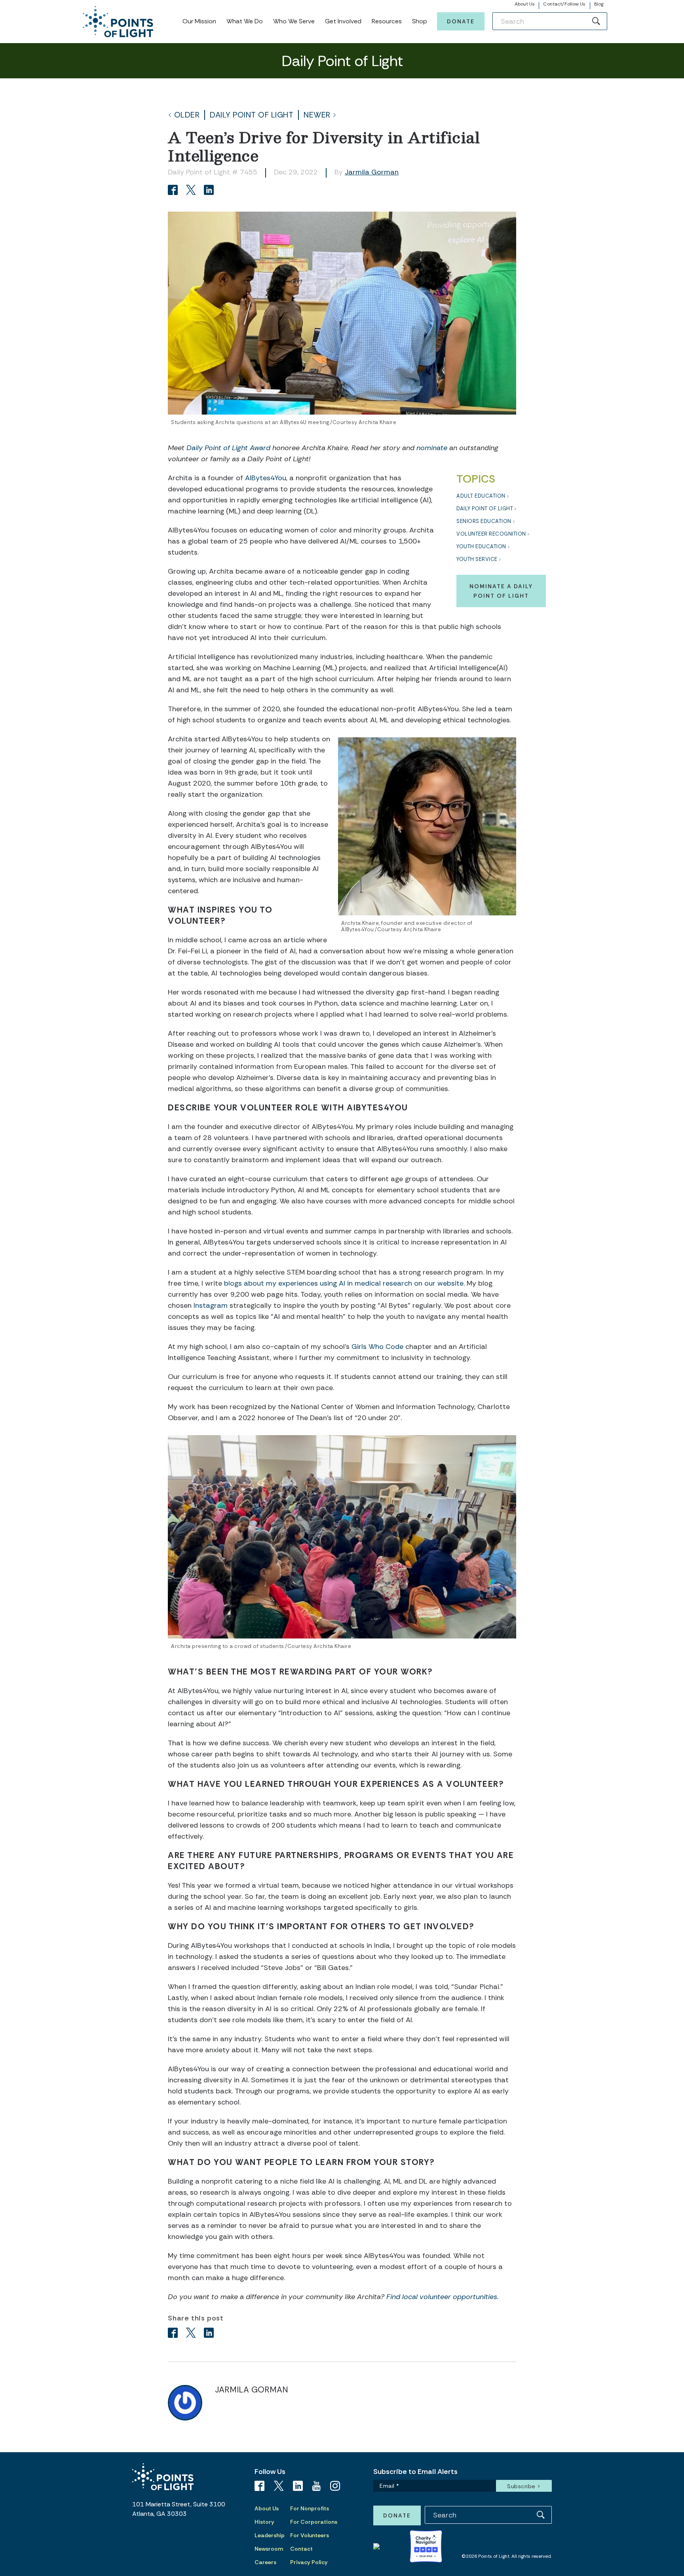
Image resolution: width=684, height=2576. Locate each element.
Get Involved (343, 21)
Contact (301, 2549)
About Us (525, 4)
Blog (599, 4)
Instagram (211, 1305)
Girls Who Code (377, 1347)
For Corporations (314, 2522)
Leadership (270, 2535)
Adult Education (481, 496)
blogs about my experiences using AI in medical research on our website (344, 1283)
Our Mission (199, 21)
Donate (461, 21)
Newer (317, 115)
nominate (432, 448)
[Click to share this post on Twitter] (192, 191)
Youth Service (477, 559)
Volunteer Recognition (491, 534)
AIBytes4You (266, 478)
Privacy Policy (309, 2562)
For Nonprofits (310, 2508)
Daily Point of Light (252, 115)
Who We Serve (294, 21)
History (264, 2522)
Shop (420, 21)
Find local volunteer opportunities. (443, 2297)
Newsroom (269, 2549)
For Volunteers (310, 2535)
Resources (387, 21)
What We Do (245, 21)
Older (187, 115)
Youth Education (481, 546)
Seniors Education (484, 521)
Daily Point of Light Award (228, 448)
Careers (265, 2562)
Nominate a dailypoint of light (501, 591)
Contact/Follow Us (564, 4)
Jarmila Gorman (372, 172)
